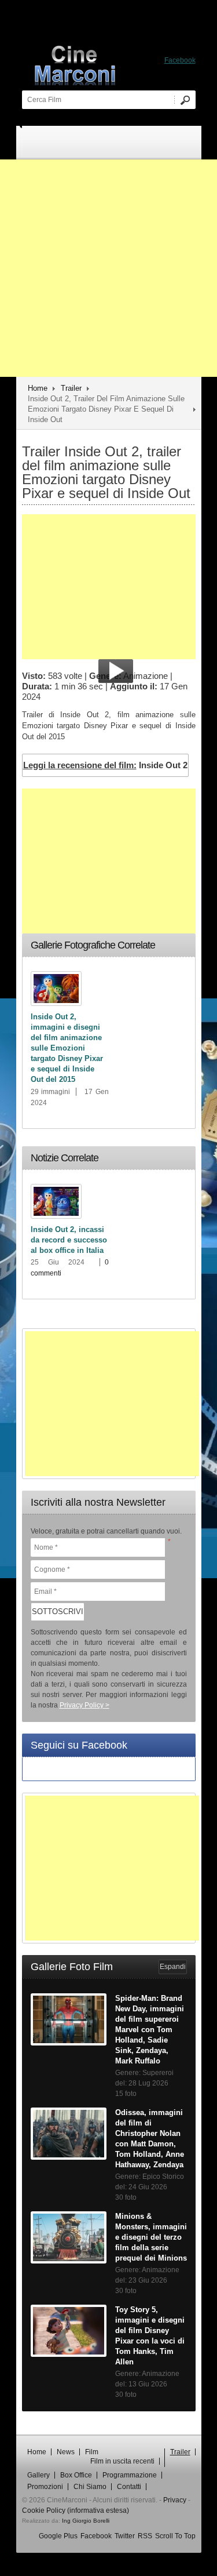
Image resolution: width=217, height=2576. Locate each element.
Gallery (38, 2475)
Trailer (71, 388)
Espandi (173, 1967)
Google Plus (58, 2536)
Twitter (125, 2536)
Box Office (76, 2475)
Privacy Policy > (84, 1705)
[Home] (115, 64)
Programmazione (130, 2475)
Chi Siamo (90, 2487)
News (66, 2452)
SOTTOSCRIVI (58, 1612)
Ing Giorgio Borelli (86, 2521)
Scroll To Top (175, 2536)
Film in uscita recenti (122, 2461)
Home (38, 388)
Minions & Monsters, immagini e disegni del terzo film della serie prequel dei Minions (151, 2237)
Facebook (96, 2536)
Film (92, 2452)
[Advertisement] (108, 268)
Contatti (129, 2487)
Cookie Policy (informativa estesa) (76, 2510)
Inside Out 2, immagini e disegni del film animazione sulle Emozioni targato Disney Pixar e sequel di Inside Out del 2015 (67, 1048)
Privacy (175, 2500)
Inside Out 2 (105, 765)
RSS (145, 2536)
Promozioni (45, 2487)
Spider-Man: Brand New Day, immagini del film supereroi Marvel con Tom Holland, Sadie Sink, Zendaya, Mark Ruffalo (150, 2030)
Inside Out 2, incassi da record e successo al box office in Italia (69, 1240)
